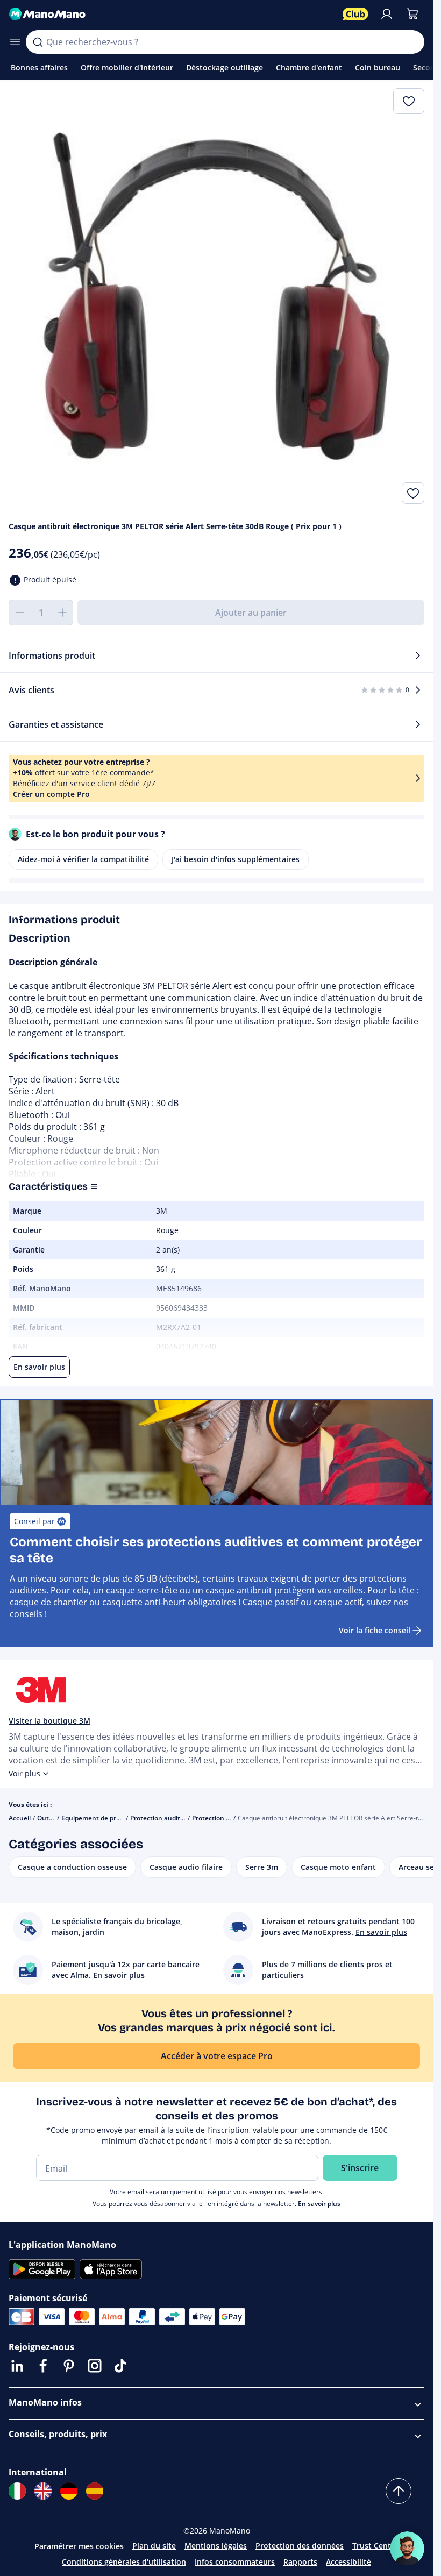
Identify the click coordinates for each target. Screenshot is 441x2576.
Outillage (51, 1818)
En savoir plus (319, 2204)
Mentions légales (216, 2546)
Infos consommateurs (235, 2562)
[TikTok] (120, 2366)
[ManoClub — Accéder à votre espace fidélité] (355, 14)
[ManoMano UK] (43, 2491)
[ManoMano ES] (95, 2491)
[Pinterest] (69, 2366)
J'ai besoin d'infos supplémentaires (236, 859)
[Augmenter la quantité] (62, 613)
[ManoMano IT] (17, 2491)
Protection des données (300, 2546)
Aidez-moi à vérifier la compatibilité (83, 859)
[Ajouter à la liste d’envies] (413, 493)
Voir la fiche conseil (375, 1630)
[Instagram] (95, 2366)
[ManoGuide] (407, 2549)
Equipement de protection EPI (107, 1818)
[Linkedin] (17, 2366)
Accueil (20, 1818)
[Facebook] (43, 2366)
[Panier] (412, 14)
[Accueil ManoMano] (171, 14)
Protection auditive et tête (171, 1818)
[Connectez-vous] (387, 14)
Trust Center (375, 2546)
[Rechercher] (38, 42)
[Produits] (15, 42)
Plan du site (154, 2546)
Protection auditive (221, 1818)
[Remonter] (399, 2491)
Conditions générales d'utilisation (124, 2562)
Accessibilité (348, 2562)
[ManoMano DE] (69, 2491)
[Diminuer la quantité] (19, 613)
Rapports (300, 2562)
